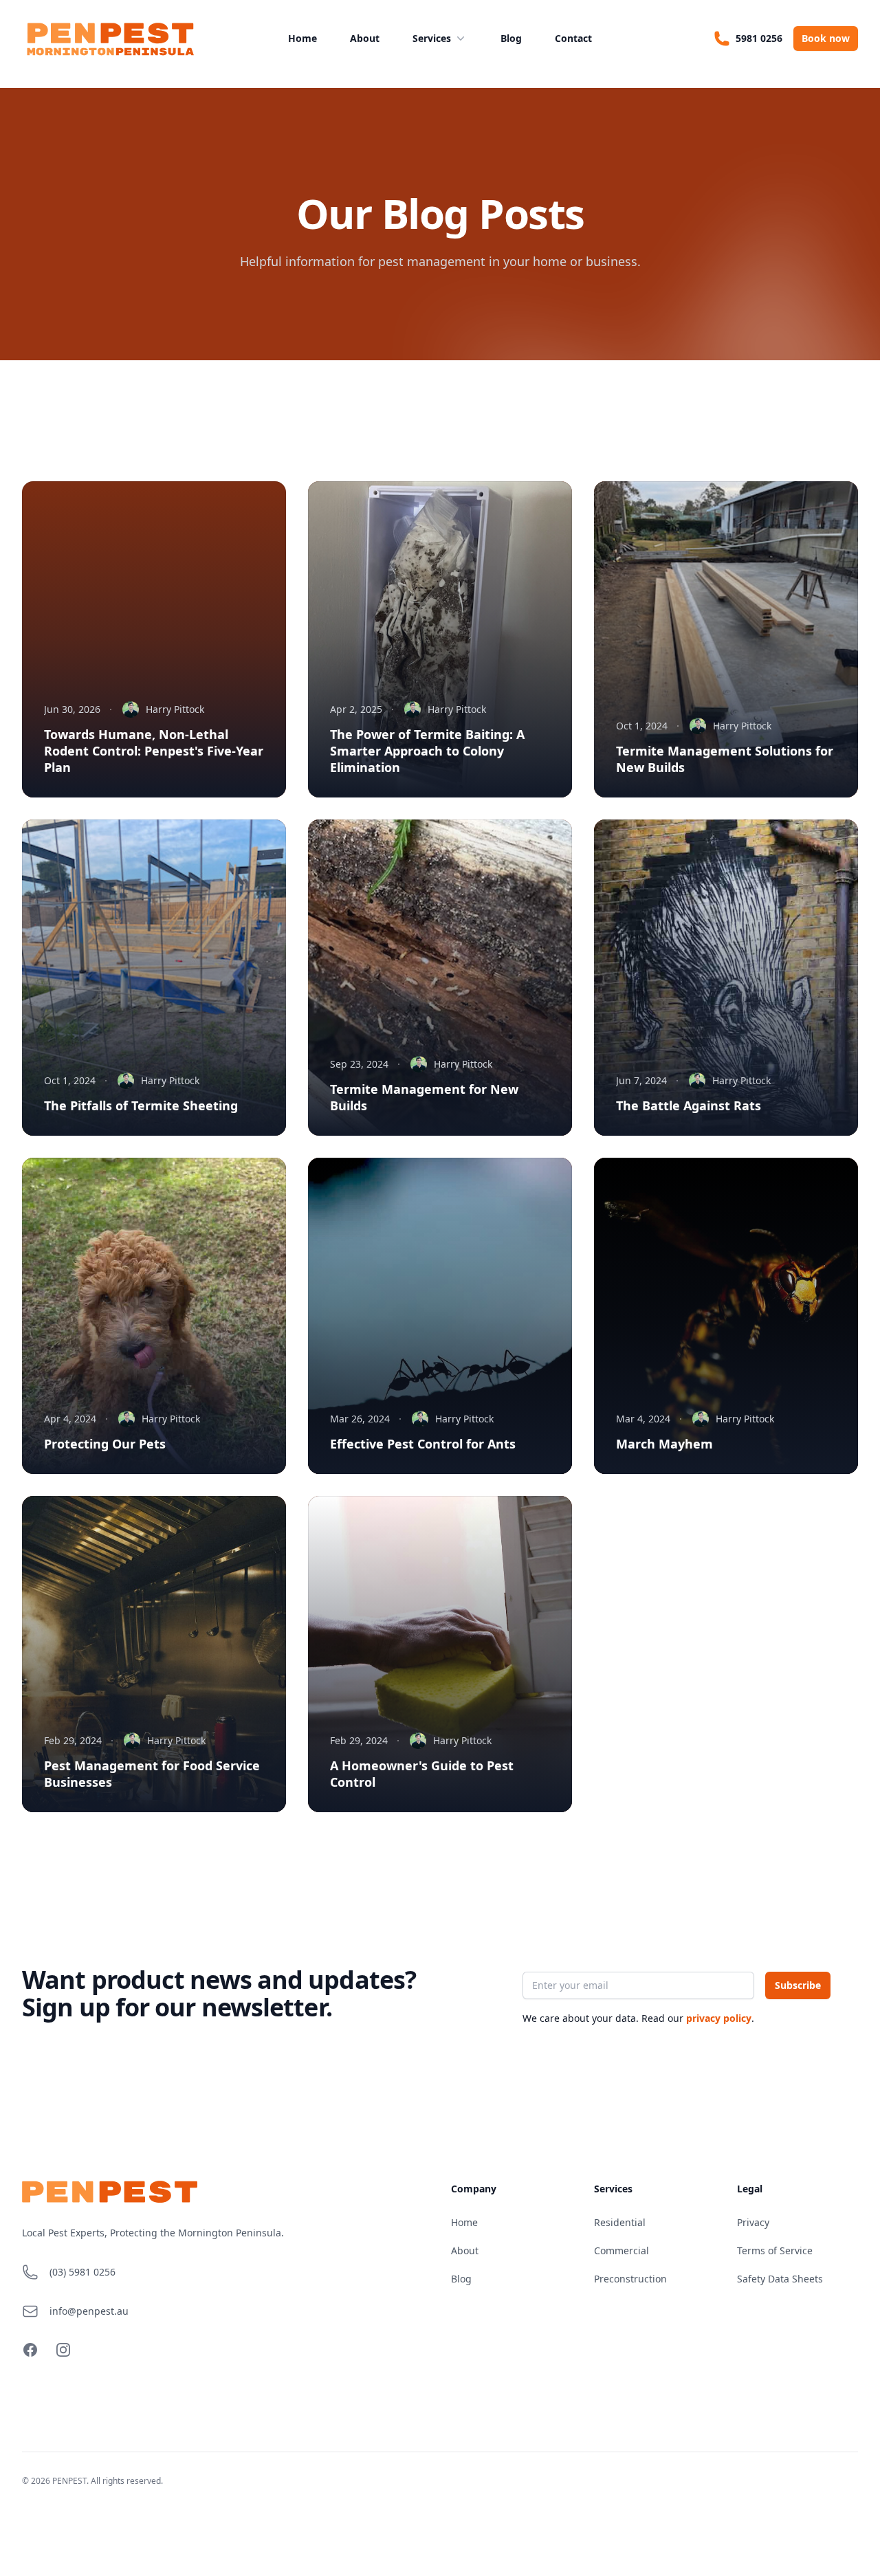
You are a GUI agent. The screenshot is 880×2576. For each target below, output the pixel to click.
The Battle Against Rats (689, 1105)
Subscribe (798, 1985)
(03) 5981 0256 (82, 2272)
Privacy (753, 2222)
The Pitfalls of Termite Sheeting (141, 1105)
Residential (620, 2222)
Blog (511, 38)
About (365, 38)
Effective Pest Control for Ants (423, 1444)
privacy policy (719, 2018)
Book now (826, 38)
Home (302, 38)
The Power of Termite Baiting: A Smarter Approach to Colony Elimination (427, 751)
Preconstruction (630, 2279)
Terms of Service (775, 2250)
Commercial (621, 2250)
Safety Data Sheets (780, 2279)
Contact (573, 38)
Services (432, 38)
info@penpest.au (89, 2311)
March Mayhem (664, 1444)
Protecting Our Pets (105, 1444)
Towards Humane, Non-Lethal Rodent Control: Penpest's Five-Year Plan (154, 751)
